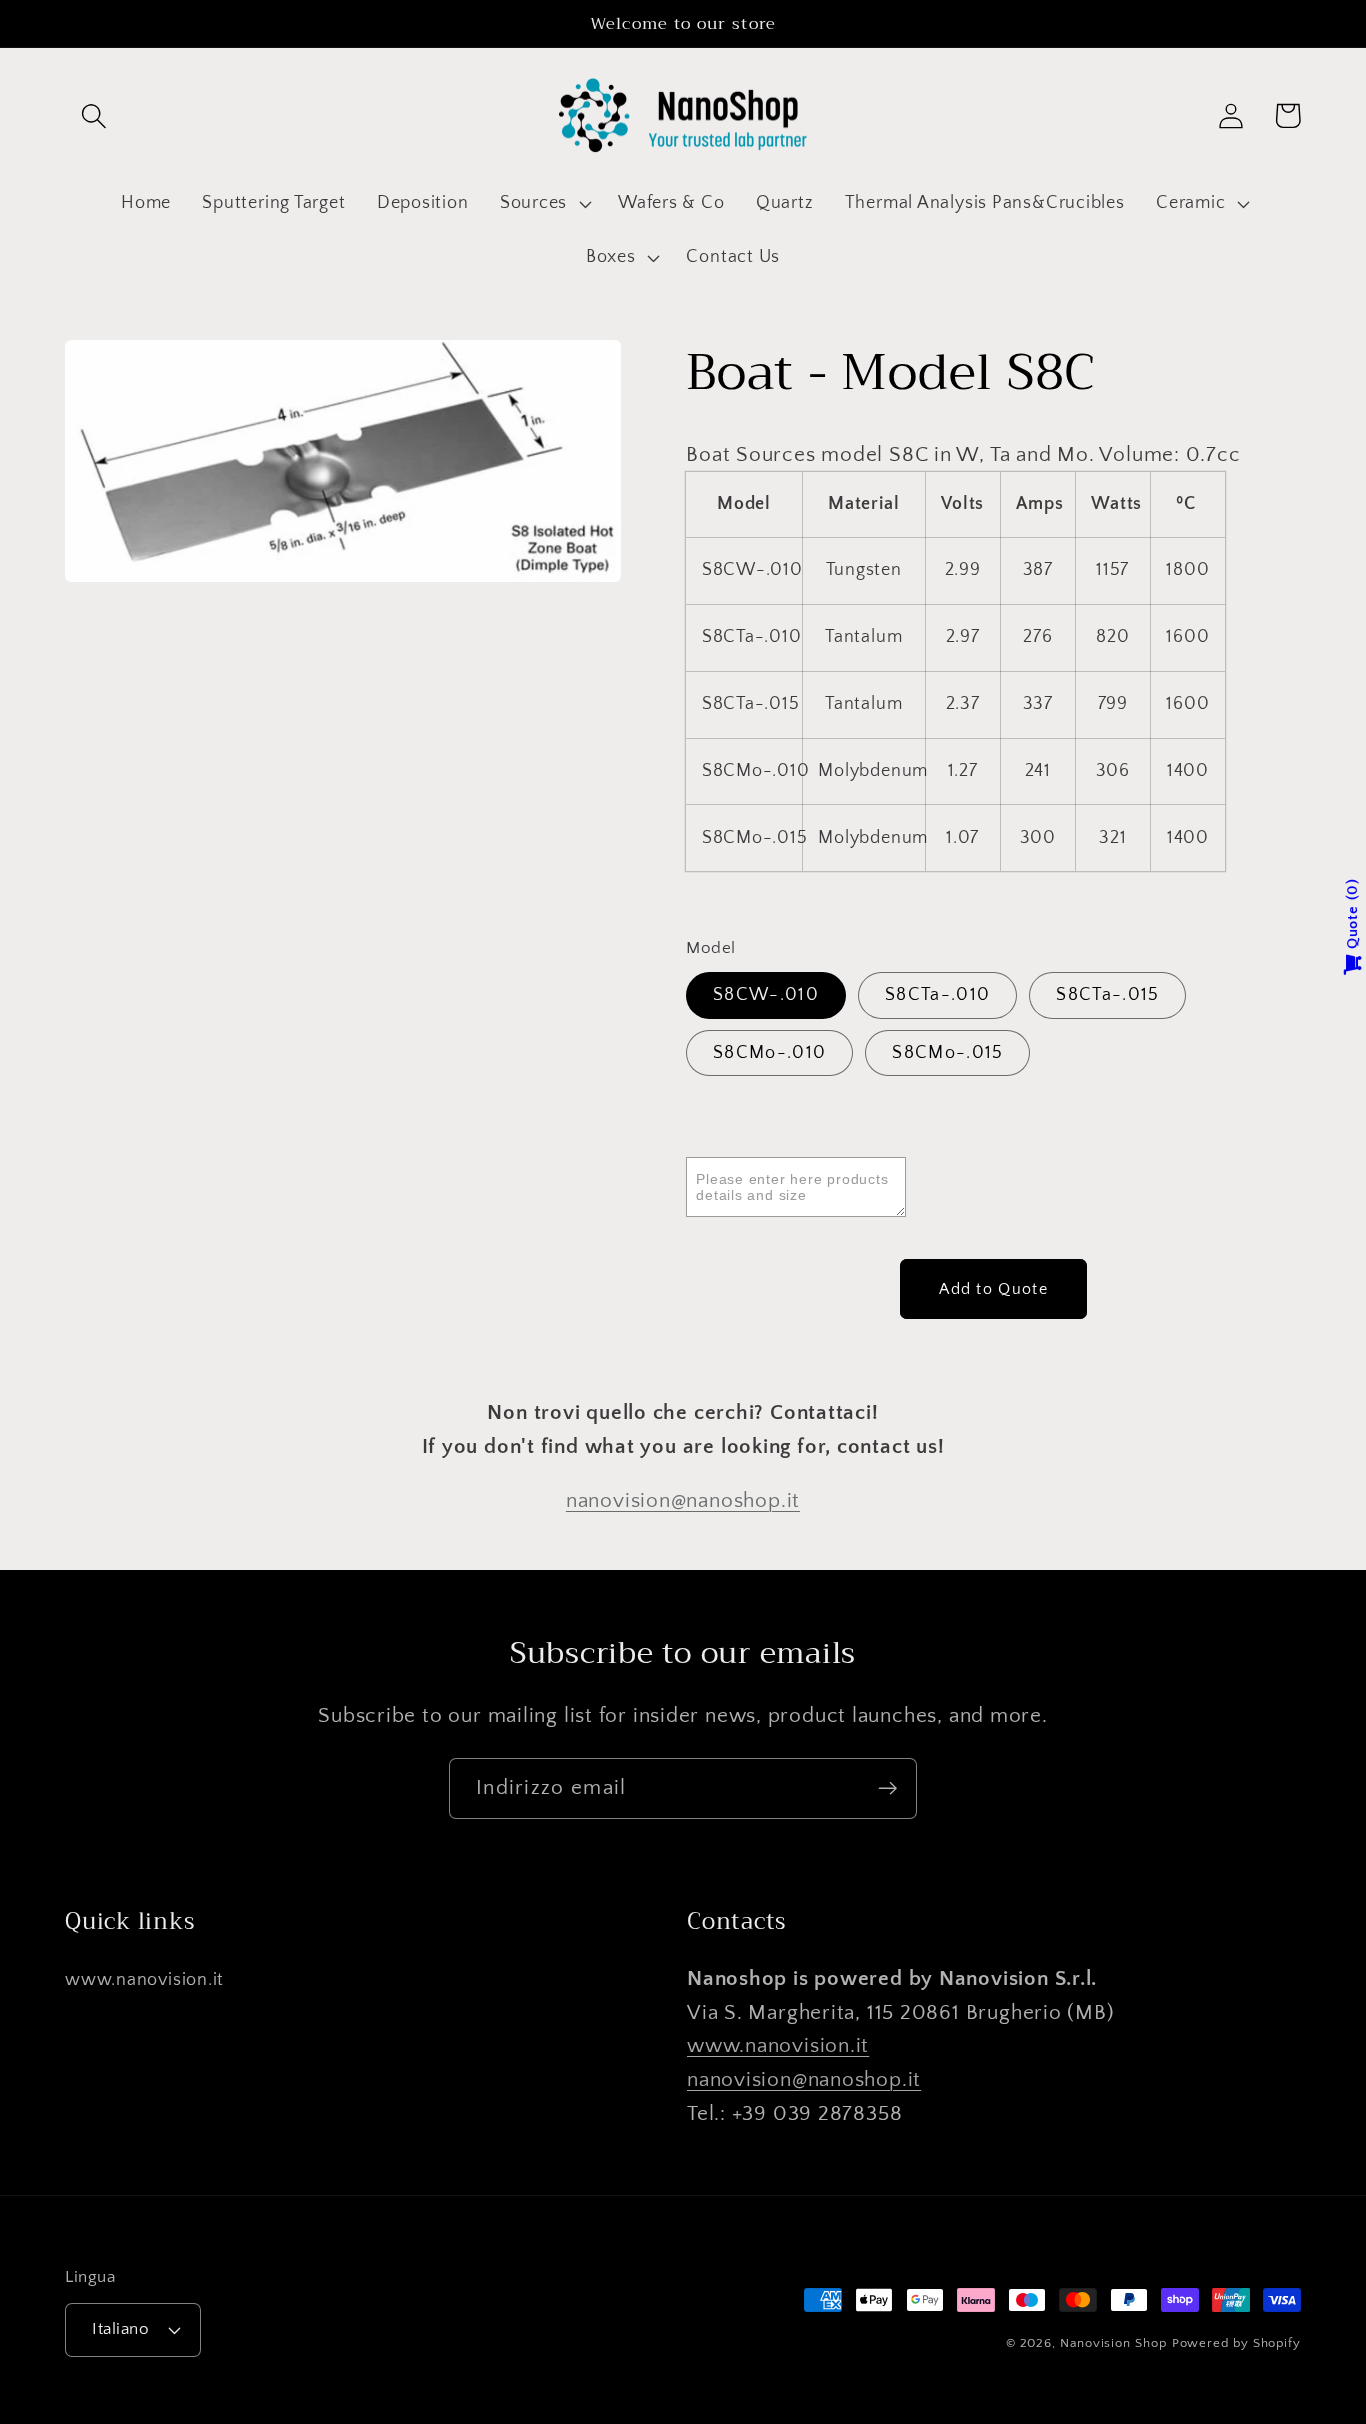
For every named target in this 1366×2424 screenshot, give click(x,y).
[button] (93, 115)
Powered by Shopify (1236, 2343)
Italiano (120, 2329)
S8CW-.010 (766, 995)
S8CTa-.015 (1107, 995)
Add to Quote (993, 1288)
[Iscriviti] (887, 1788)
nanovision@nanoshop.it (683, 1500)
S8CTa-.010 (937, 995)
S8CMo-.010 (769, 1053)
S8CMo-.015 (947, 1053)
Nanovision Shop (1113, 2343)
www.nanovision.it (144, 1980)
